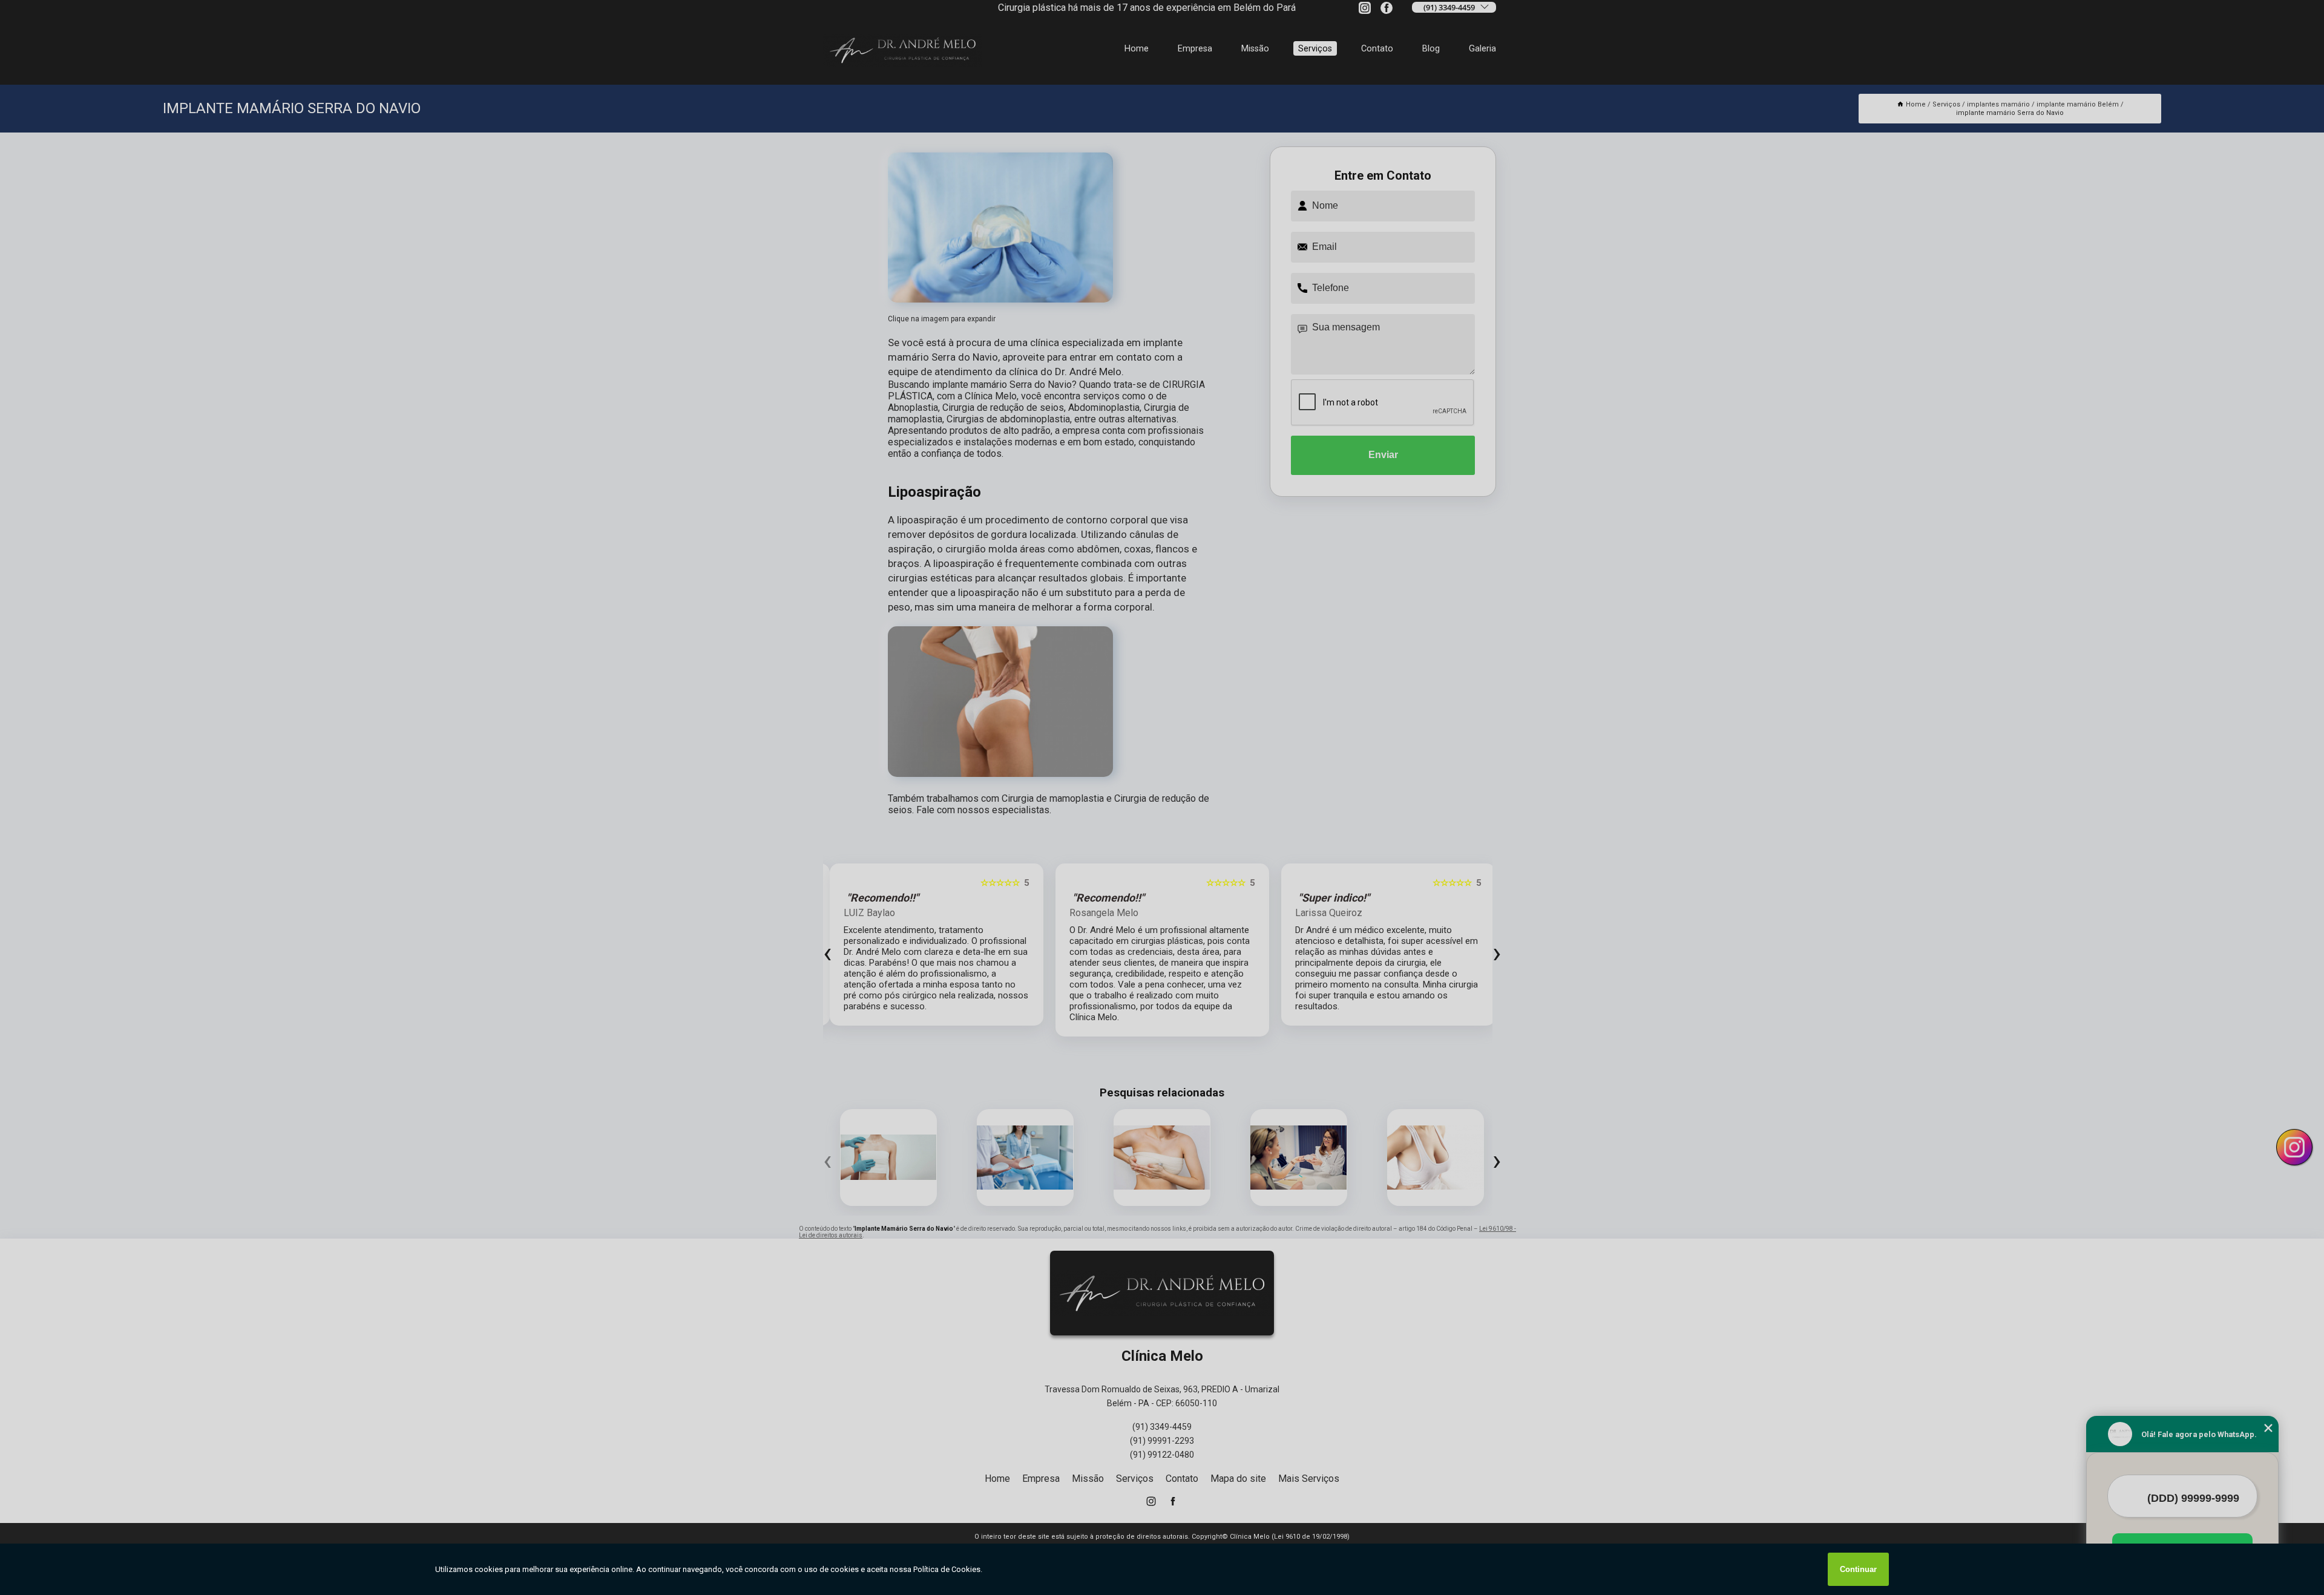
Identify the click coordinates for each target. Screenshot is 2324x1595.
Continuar (1858, 1569)
